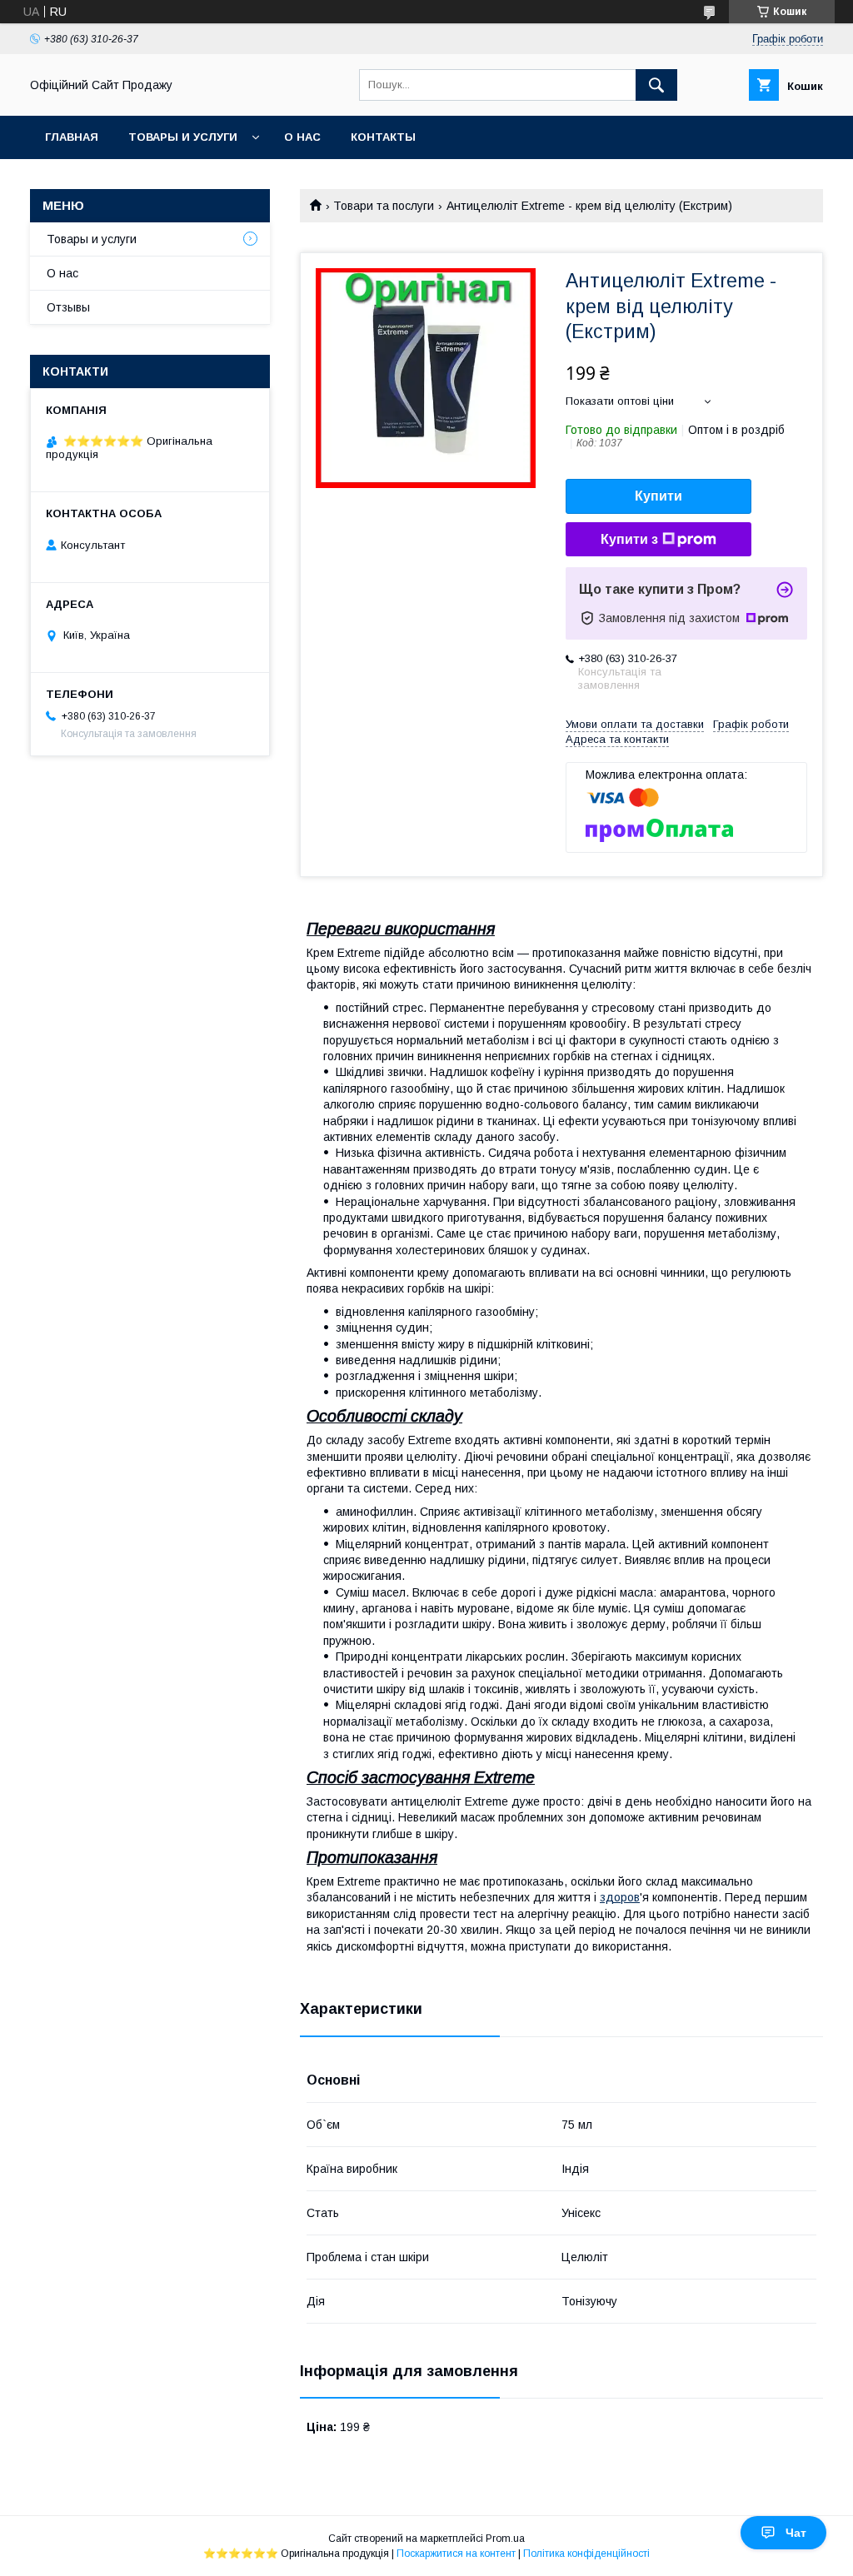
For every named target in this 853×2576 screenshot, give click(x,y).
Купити (658, 496)
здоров (620, 1897)
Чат (796, 2533)
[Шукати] (656, 85)
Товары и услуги (183, 137)
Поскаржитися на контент (456, 2554)
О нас (302, 137)
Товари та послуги (384, 206)
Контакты (383, 137)
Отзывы (68, 307)
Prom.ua (505, 2539)
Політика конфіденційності (586, 2554)
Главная (72, 137)
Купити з (629, 539)
